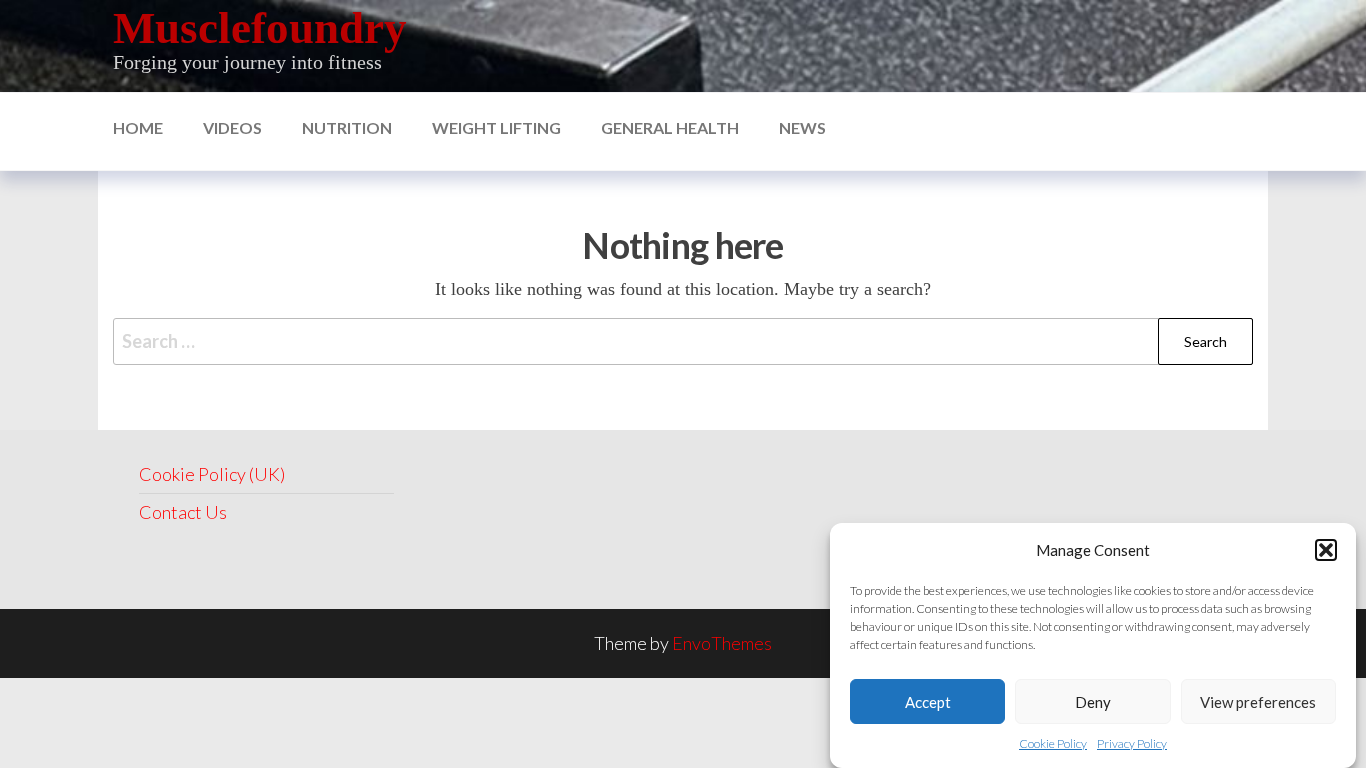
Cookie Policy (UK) (212, 474)
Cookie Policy (1053, 743)
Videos (232, 127)
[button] (1326, 550)
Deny (1093, 701)
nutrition (347, 127)
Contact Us (183, 512)
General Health (670, 127)
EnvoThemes (722, 643)
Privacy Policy (1132, 743)
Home (138, 127)
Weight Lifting (496, 127)
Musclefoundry (260, 28)
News (802, 127)
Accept (928, 701)
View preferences (1258, 701)
